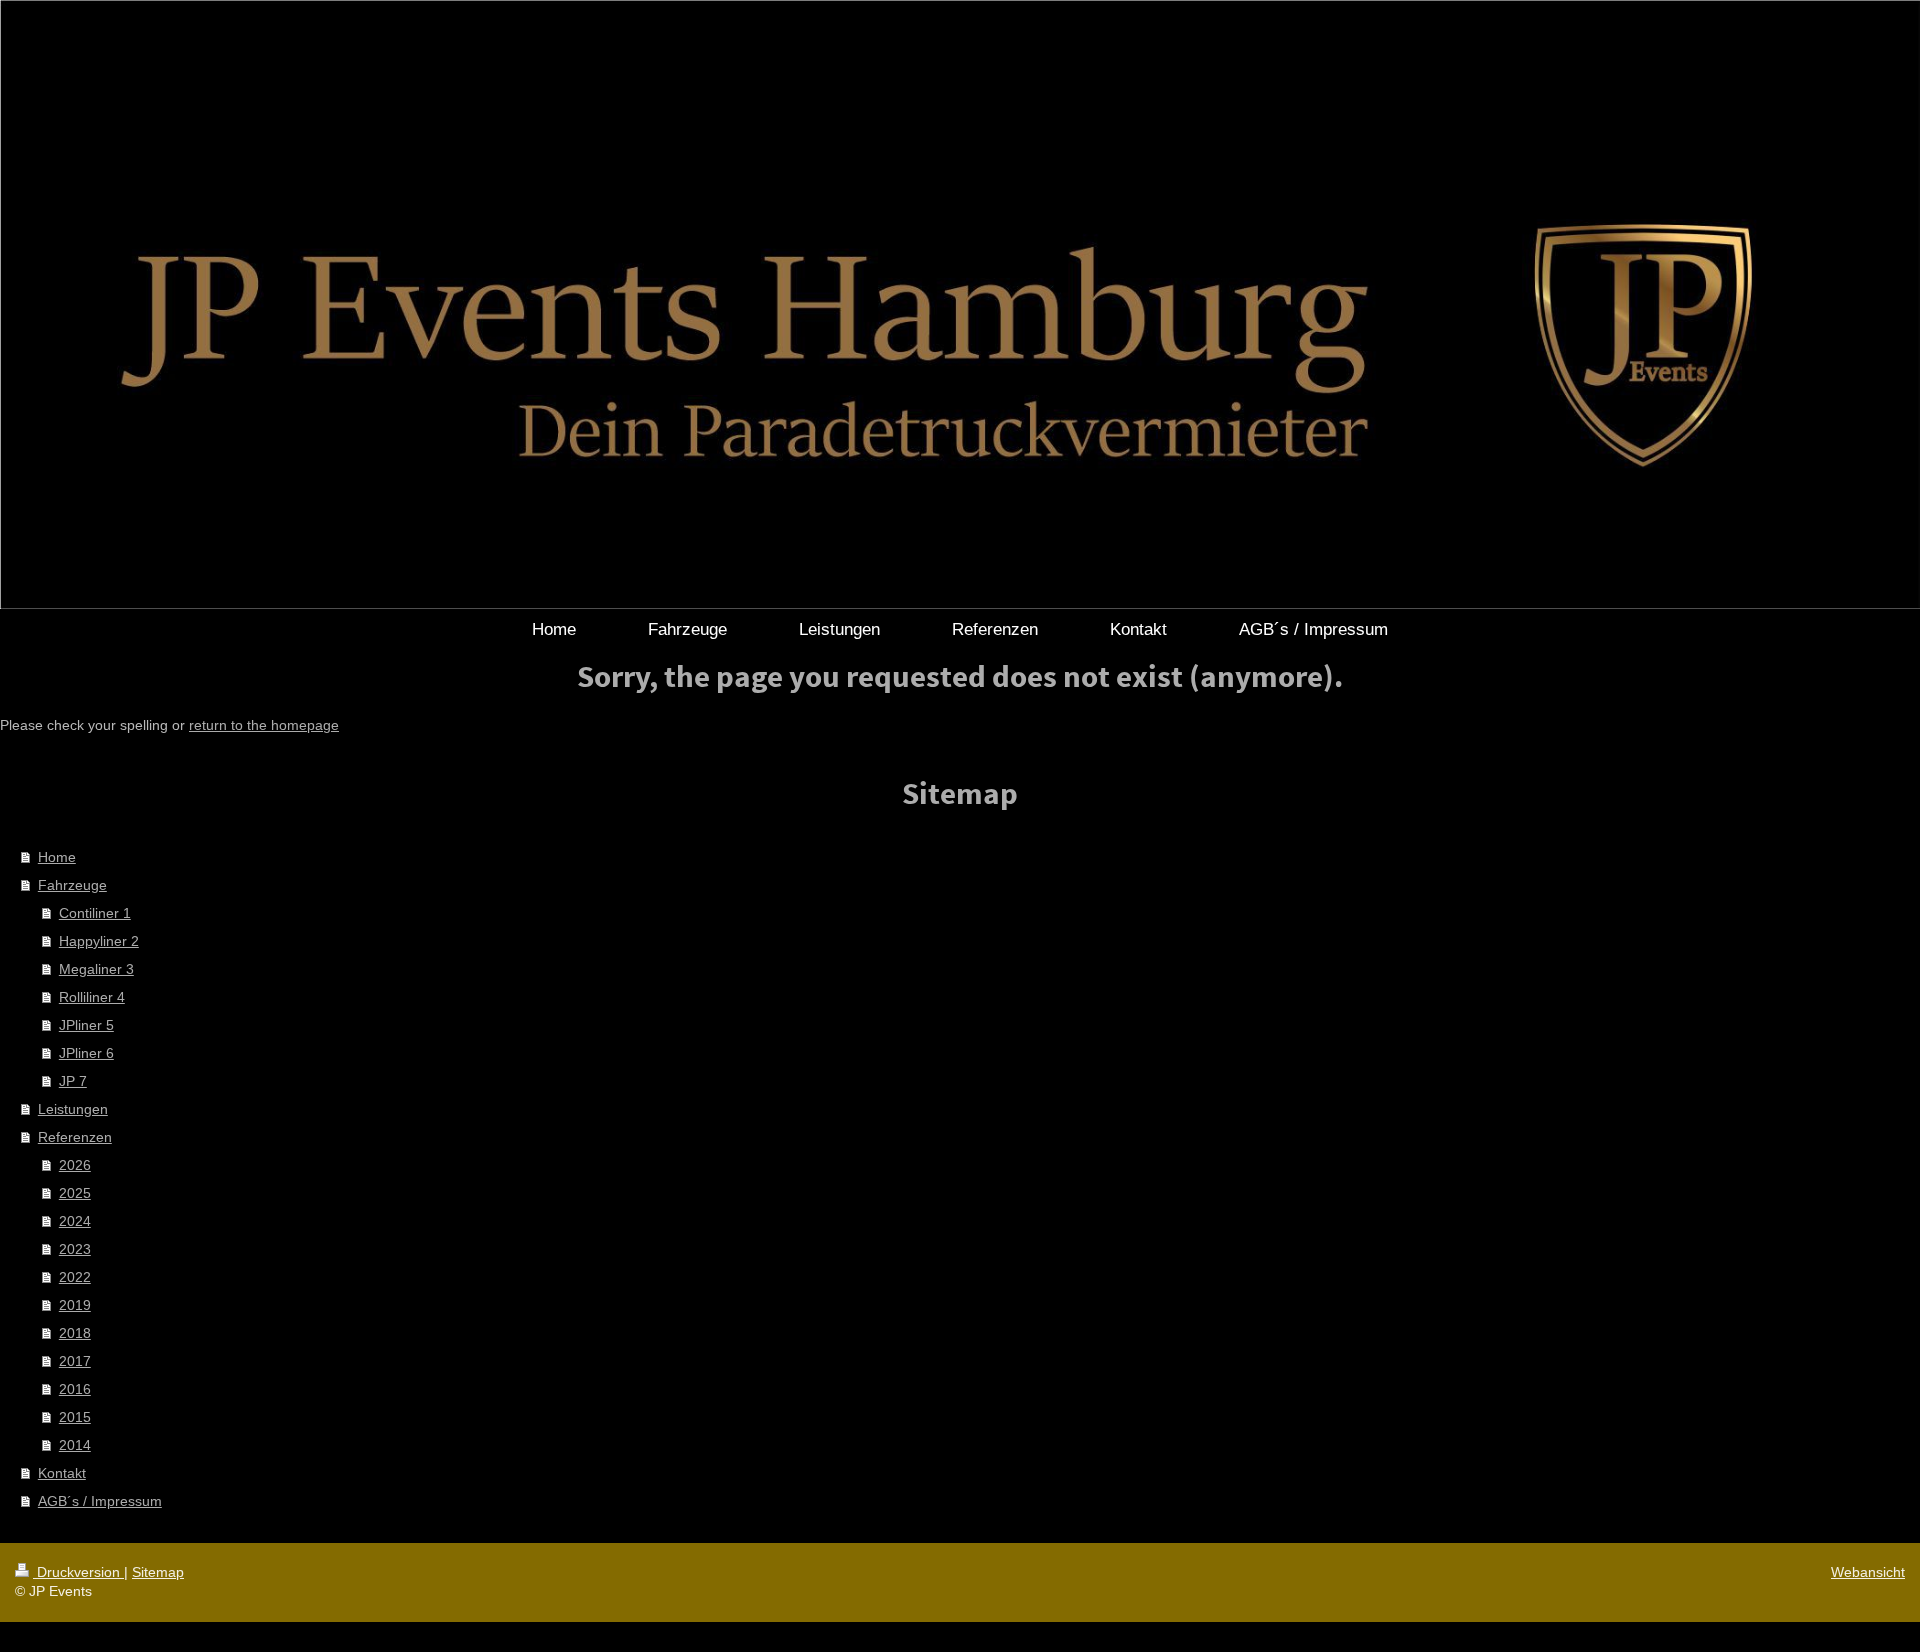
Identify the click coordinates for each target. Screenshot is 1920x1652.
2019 (75, 1305)
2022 (75, 1277)
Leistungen (73, 1109)
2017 (75, 1361)
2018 (75, 1333)
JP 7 (73, 1081)
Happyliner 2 (99, 941)
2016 (75, 1389)
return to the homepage (264, 725)
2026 (75, 1165)
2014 (75, 1445)
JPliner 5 (86, 1025)
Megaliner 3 (96, 969)
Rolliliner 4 (92, 997)
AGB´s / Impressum (100, 1501)
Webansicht (1868, 1572)
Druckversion (78, 1572)
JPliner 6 (86, 1053)
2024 (75, 1221)
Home (57, 857)
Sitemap (158, 1572)
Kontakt (62, 1473)
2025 (75, 1193)
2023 (75, 1249)
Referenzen (75, 1137)
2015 (75, 1417)
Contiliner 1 (95, 913)
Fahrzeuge (72, 885)
